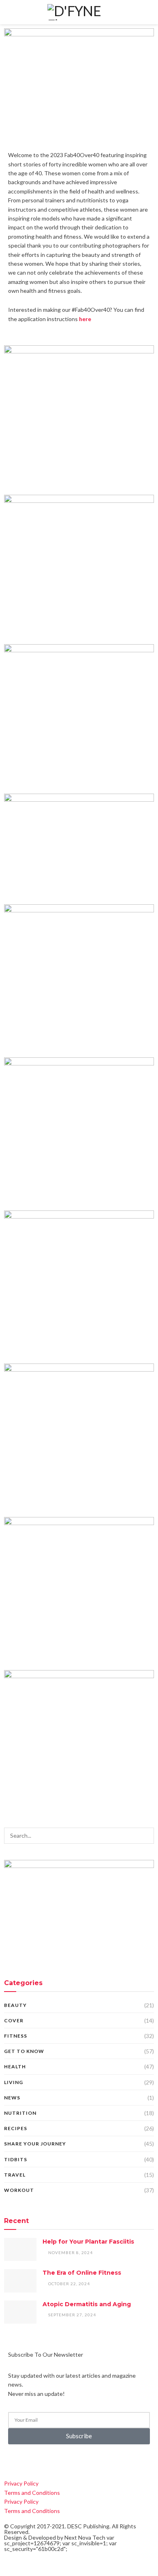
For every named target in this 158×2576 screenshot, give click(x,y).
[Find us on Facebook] (6, 2461)
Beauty (15, 2005)
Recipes (16, 2128)
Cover (14, 2020)
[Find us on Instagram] (34, 2461)
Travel (15, 2175)
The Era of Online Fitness (82, 2273)
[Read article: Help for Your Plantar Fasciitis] (20, 2249)
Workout (19, 2190)
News (12, 2098)
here (85, 319)
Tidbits (16, 2159)
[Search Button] (148, 12)
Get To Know (24, 2051)
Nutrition (20, 2113)
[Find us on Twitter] (20, 2461)
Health (15, 2066)
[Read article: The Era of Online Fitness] (20, 2281)
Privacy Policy (21, 2483)
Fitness (16, 2036)
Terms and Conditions (32, 2493)
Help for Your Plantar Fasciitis (88, 2242)
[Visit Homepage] (79, 12)
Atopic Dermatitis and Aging (87, 2304)
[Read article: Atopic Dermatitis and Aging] (20, 2312)
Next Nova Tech (85, 2537)
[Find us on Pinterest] (47, 2461)
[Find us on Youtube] (60, 2461)
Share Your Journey (35, 2144)
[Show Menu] (10, 12)
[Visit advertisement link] (79, 1910)
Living (14, 2082)
